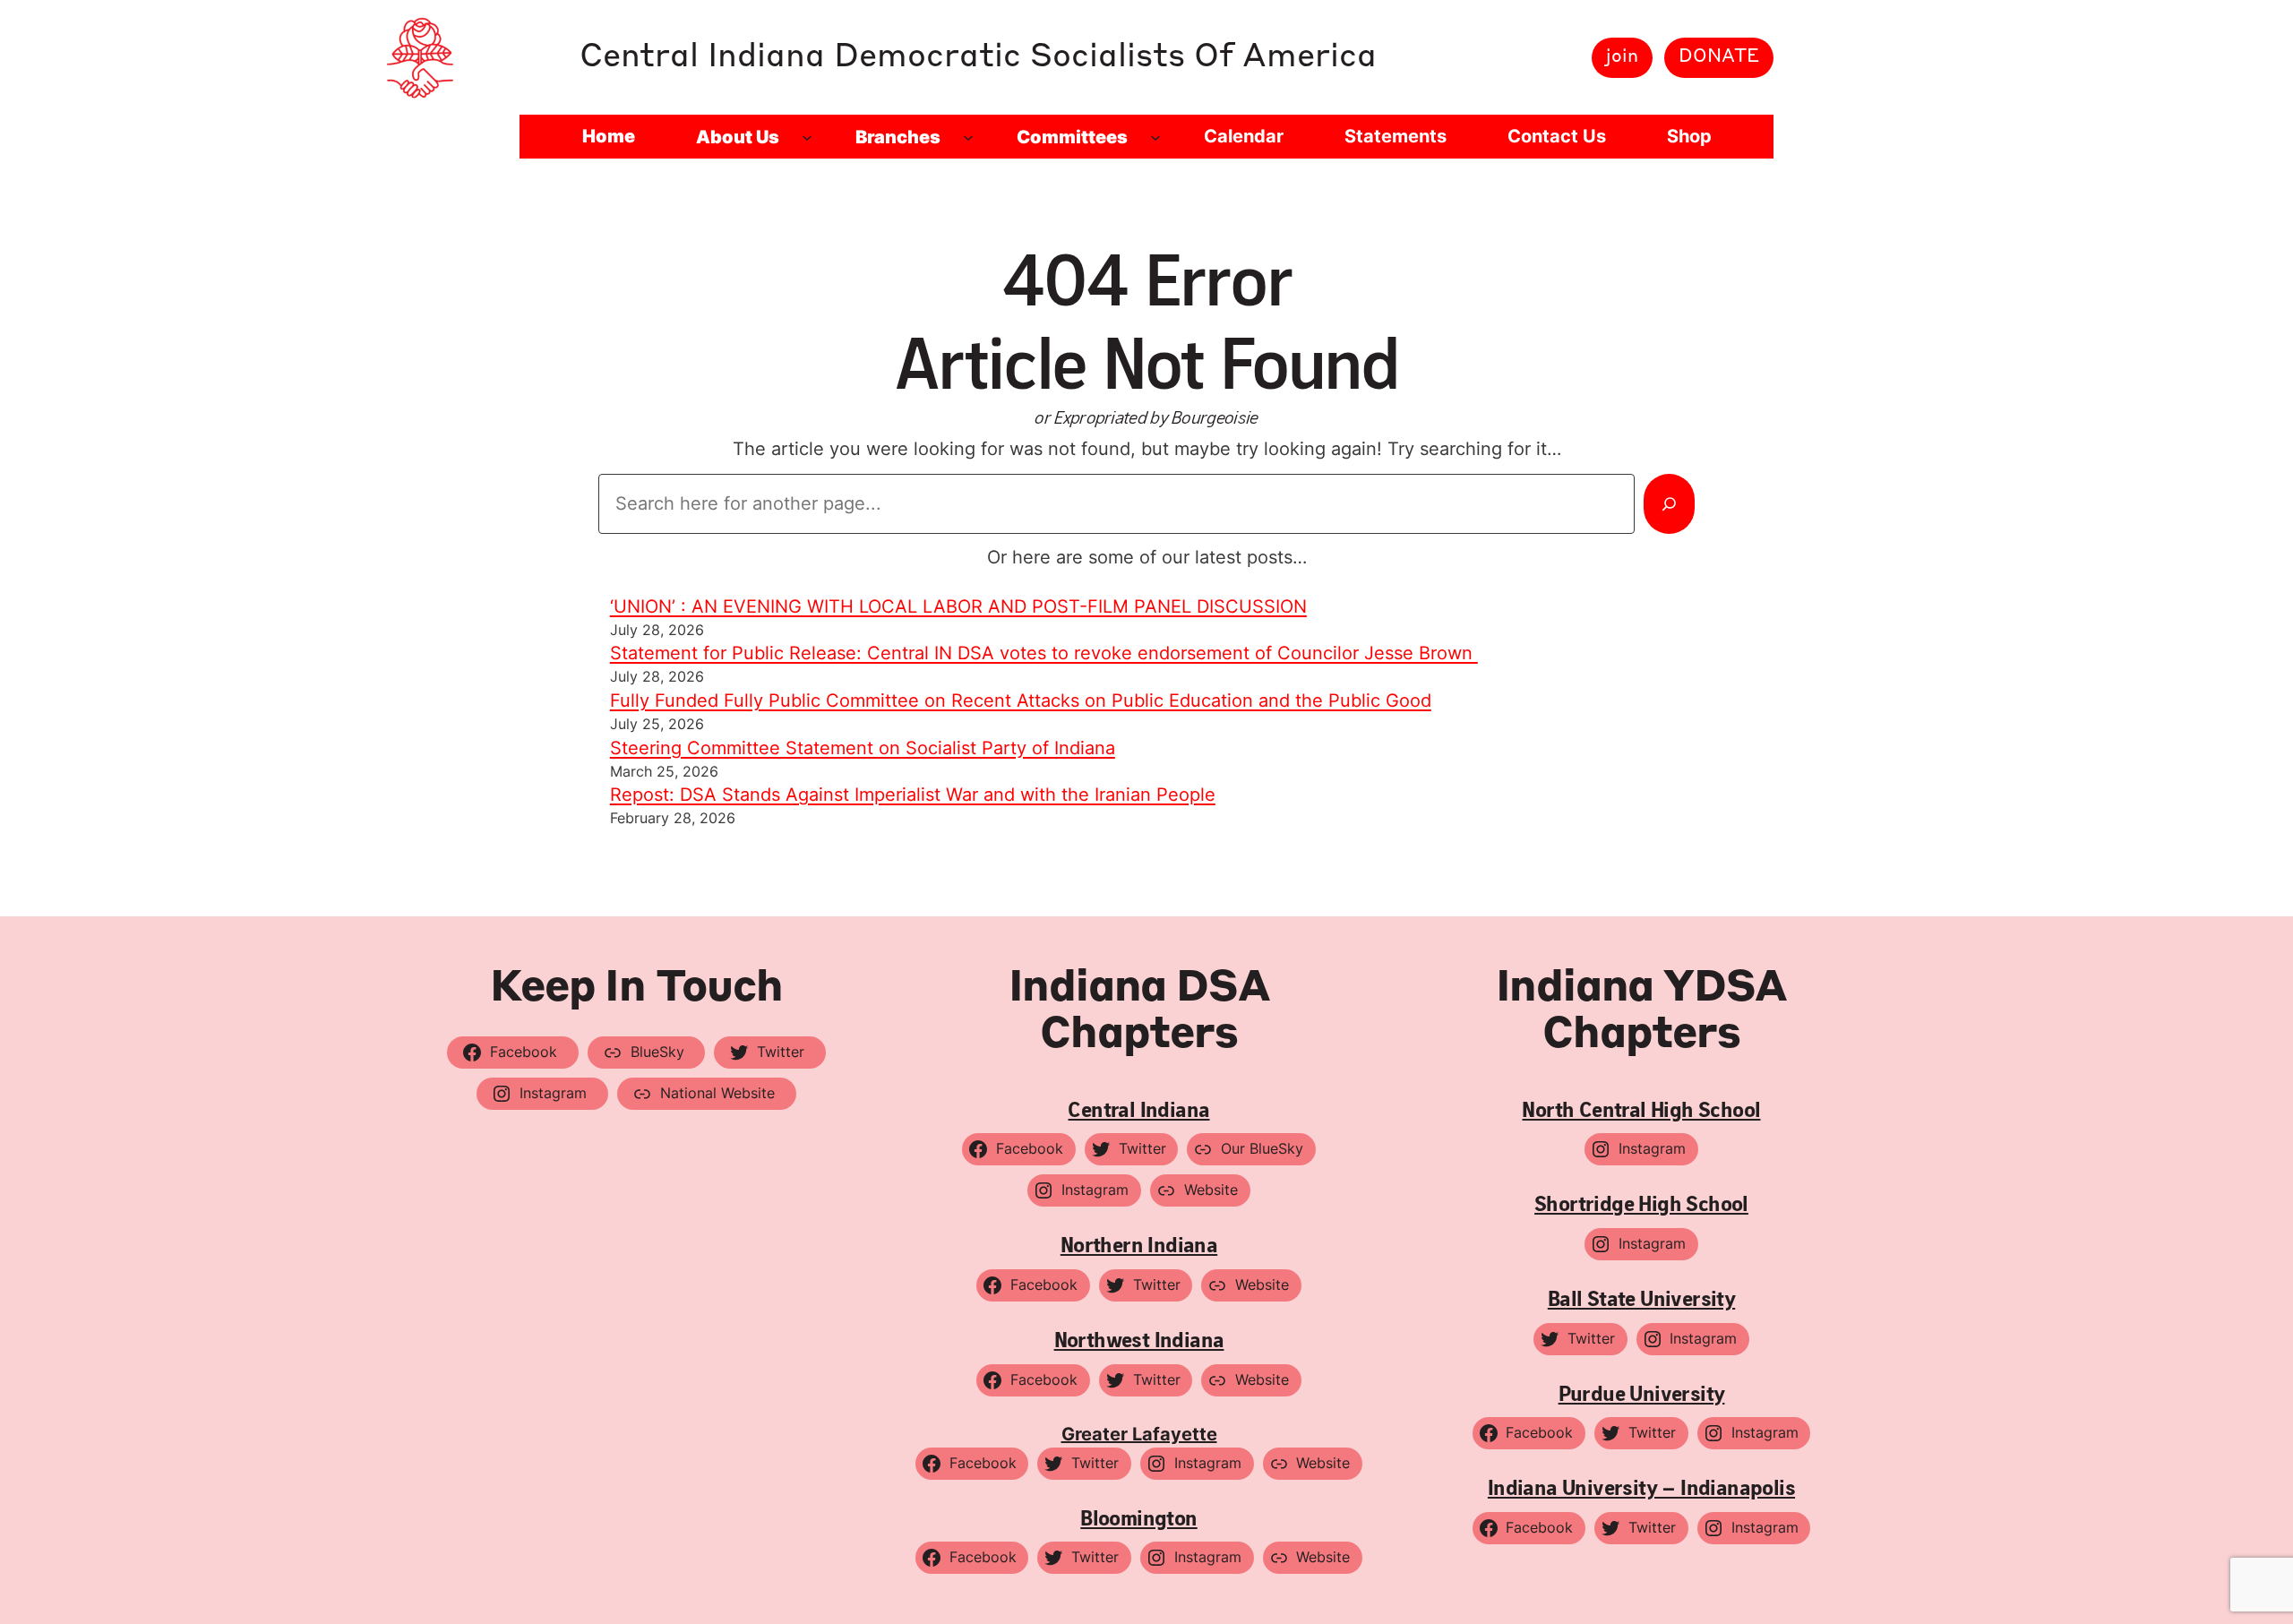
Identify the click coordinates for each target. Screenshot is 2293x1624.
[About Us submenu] (807, 137)
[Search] (1669, 503)
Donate (1719, 57)
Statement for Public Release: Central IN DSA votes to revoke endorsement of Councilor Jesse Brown (1044, 653)
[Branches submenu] (968, 137)
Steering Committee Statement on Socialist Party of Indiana (863, 748)
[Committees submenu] (1155, 137)
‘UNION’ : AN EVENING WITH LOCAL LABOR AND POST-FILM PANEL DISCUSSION (958, 606)
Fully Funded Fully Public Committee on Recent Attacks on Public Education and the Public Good (1021, 700)
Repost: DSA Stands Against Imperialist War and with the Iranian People (913, 795)
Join (1622, 57)
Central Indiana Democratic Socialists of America (978, 57)
